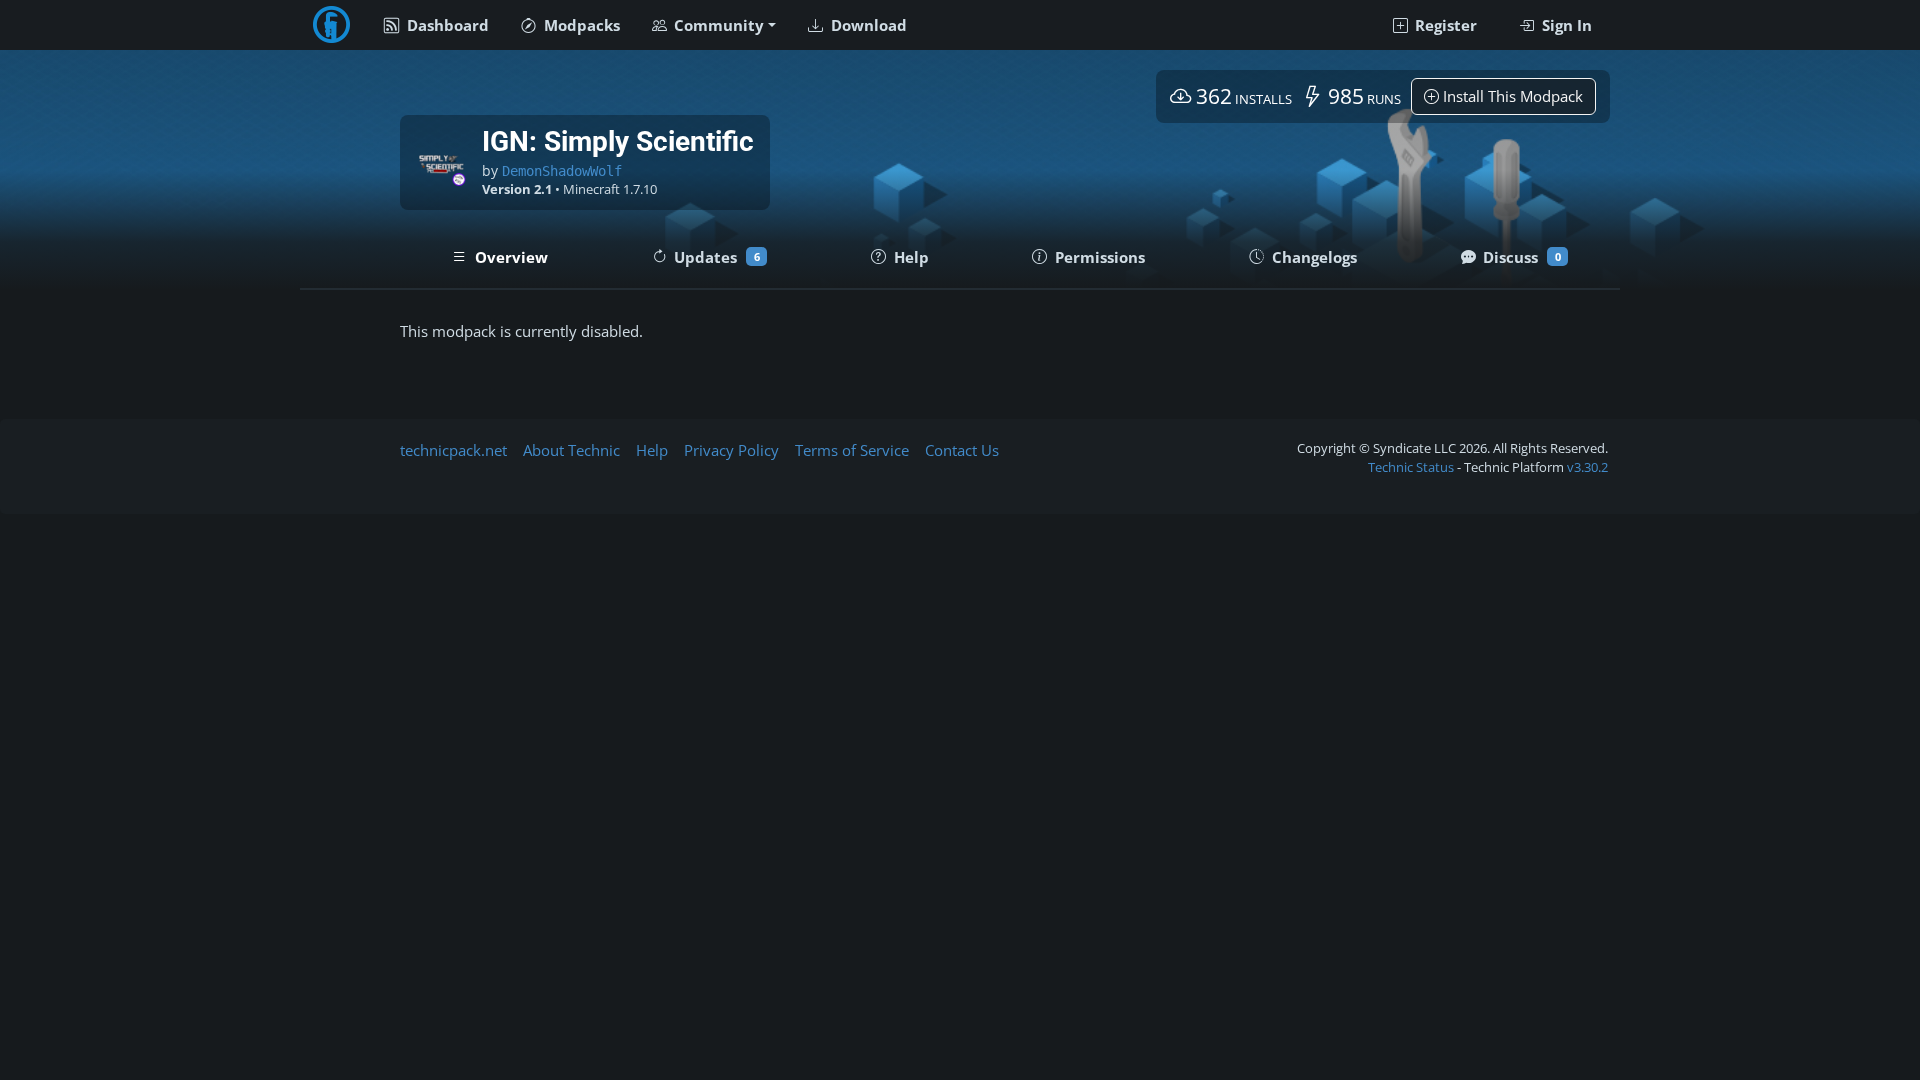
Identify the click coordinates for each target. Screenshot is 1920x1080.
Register (1444, 25)
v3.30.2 (1587, 467)
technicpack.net (453, 450)
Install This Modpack (1511, 96)
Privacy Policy (731, 450)
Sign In (1565, 25)
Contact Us (962, 450)
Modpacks (580, 25)
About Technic (571, 450)
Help (652, 450)
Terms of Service (852, 450)
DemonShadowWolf (562, 171)
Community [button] (717, 25)
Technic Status (1411, 467)
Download (867, 25)
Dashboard (446, 25)
